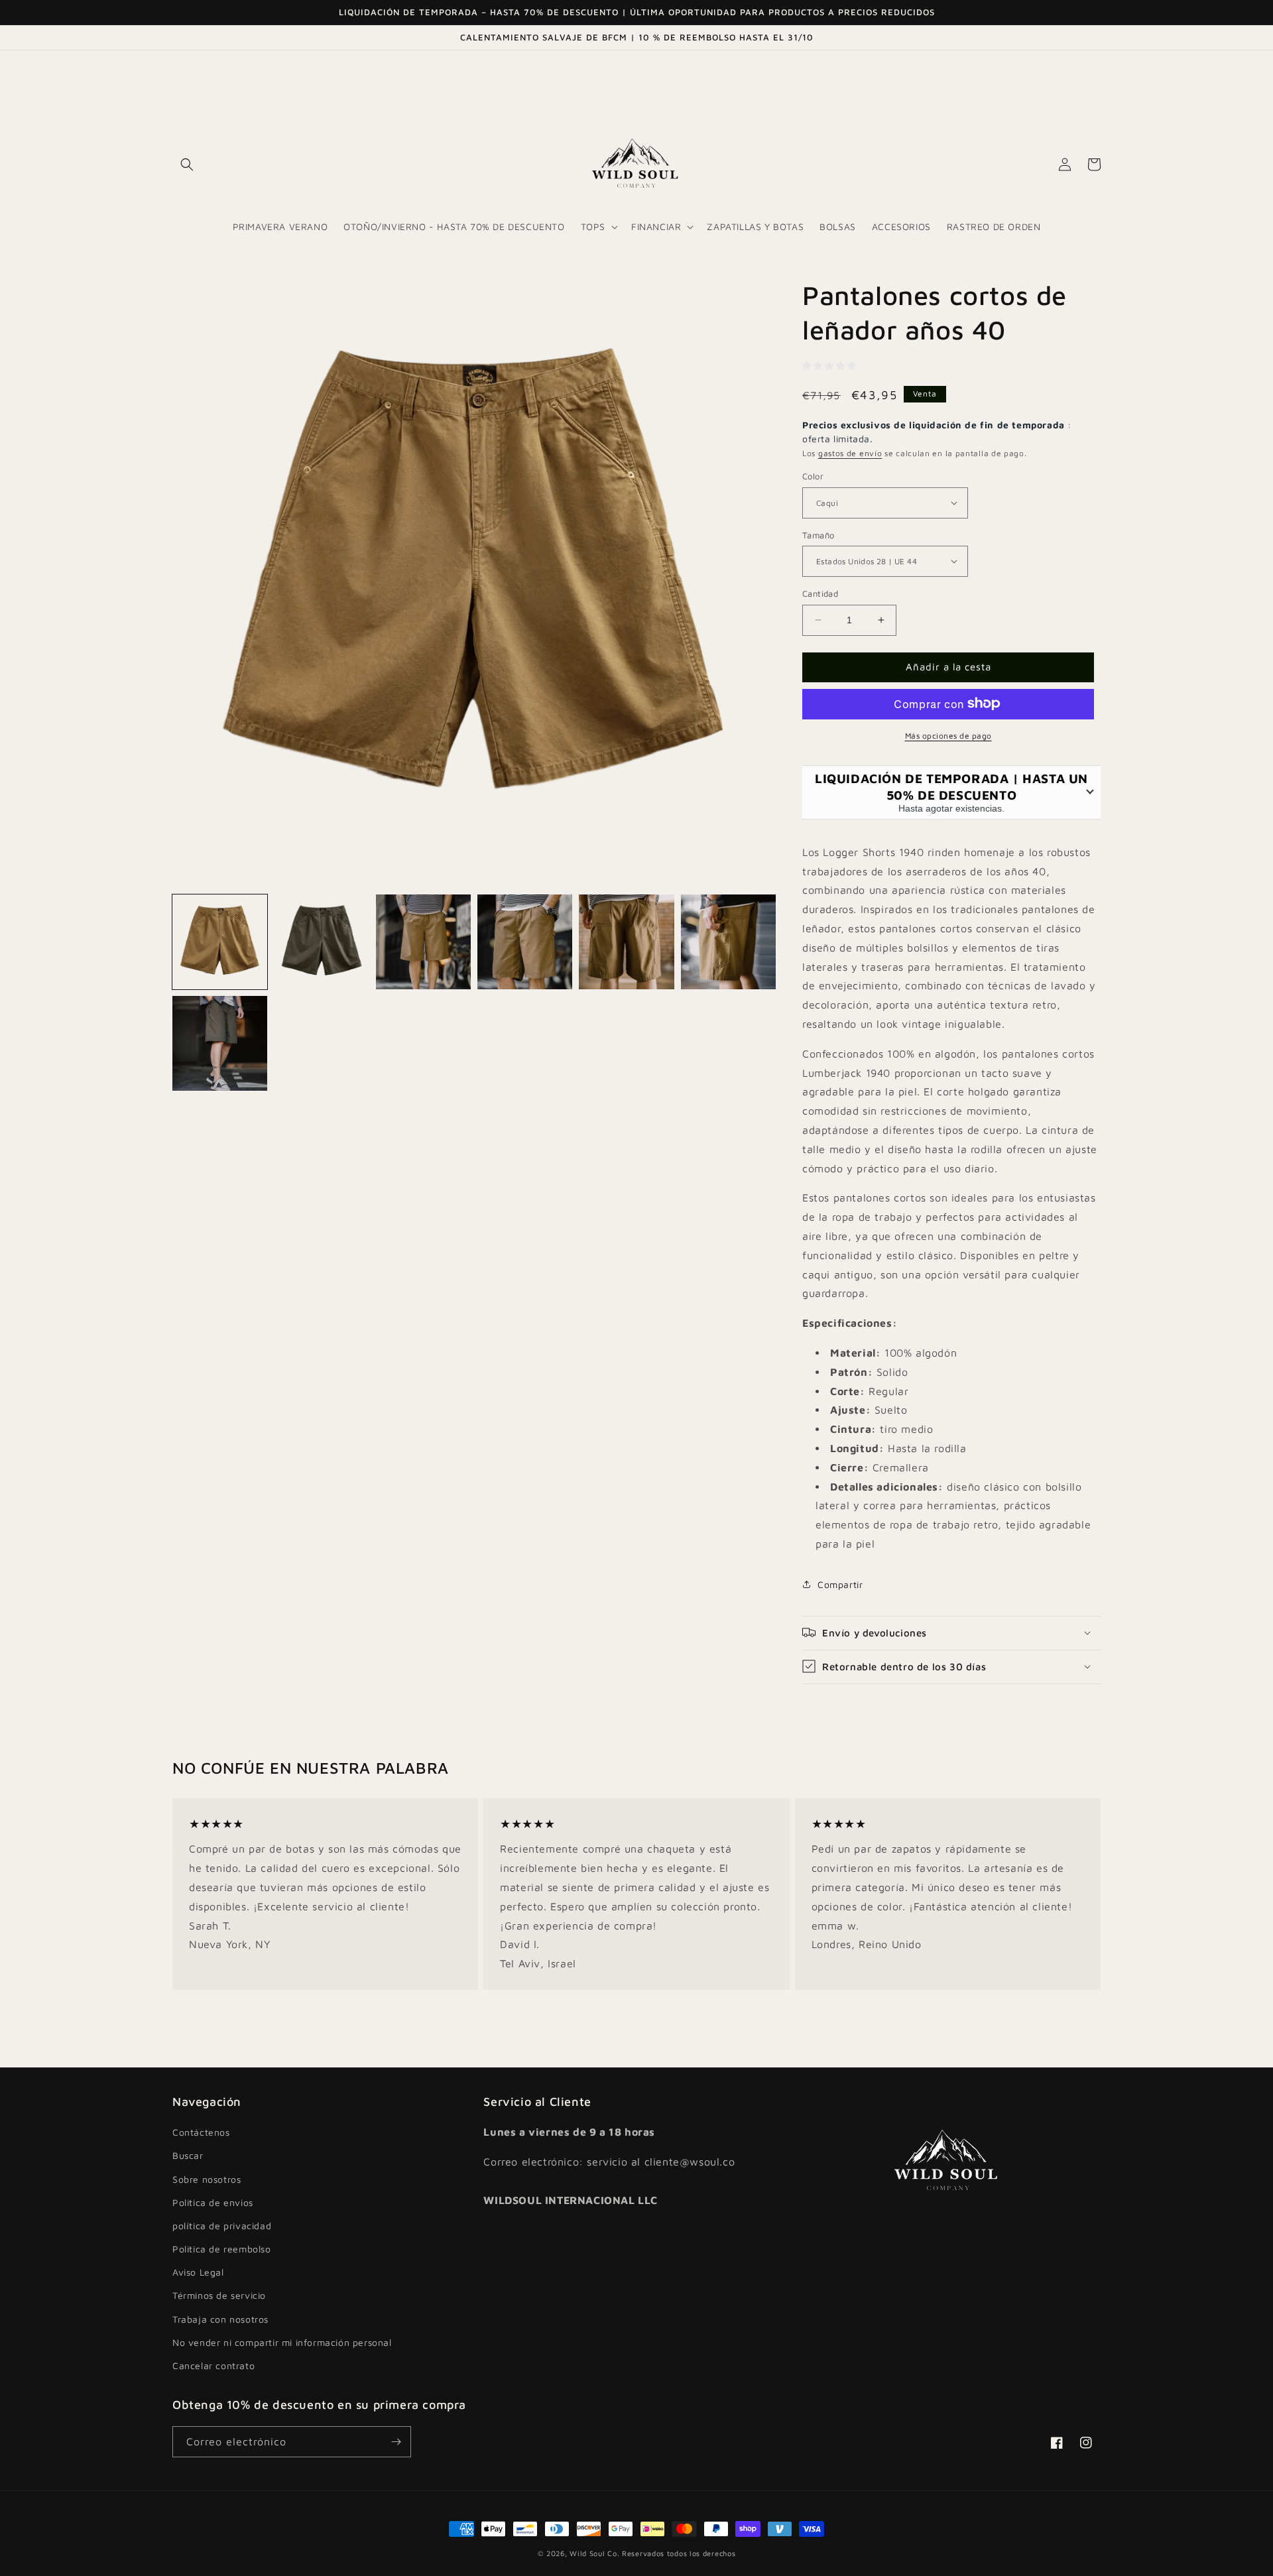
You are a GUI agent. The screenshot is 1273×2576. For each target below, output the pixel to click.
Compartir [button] (840, 1584)
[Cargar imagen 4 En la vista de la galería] (525, 942)
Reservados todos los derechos (679, 2553)
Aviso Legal (198, 2272)
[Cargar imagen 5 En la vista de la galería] (626, 942)
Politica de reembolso (222, 2249)
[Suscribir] (396, 2442)
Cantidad (820, 593)
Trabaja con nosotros (220, 2319)
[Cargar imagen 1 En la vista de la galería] (220, 942)
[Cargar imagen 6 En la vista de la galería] (728, 942)
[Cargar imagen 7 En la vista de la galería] (220, 1043)
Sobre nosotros (207, 2179)
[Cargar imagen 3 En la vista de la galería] (423, 942)
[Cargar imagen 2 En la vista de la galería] (321, 942)
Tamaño (818, 534)
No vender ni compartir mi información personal (282, 2342)
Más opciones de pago (948, 735)
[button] (187, 164)
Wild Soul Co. (594, 2553)
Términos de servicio (219, 2295)
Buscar (188, 2155)
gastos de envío (850, 453)
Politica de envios (213, 2202)
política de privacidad (222, 2226)
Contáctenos (201, 2132)
